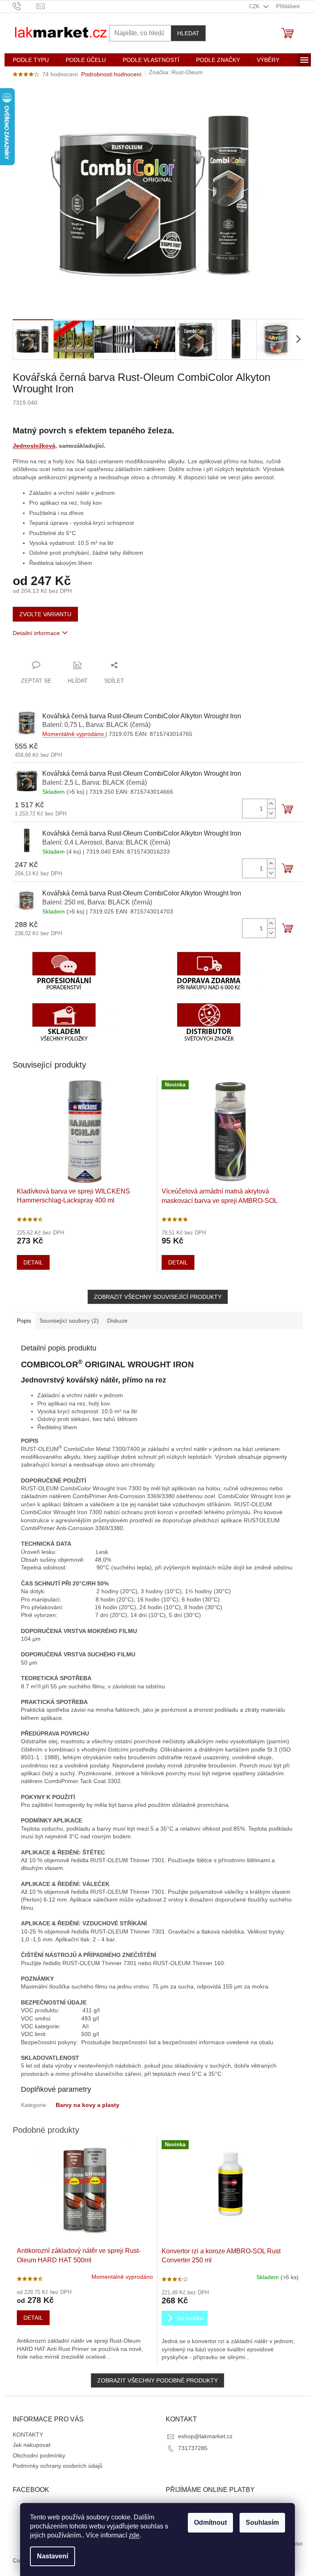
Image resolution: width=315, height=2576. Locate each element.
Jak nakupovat (32, 2445)
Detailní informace (36, 633)
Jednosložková (34, 446)
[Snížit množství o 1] (271, 813)
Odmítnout (210, 2522)
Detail (33, 1262)
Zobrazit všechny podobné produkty (157, 2380)
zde (134, 2535)
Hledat (188, 33)
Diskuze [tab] (117, 1321)
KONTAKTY (28, 2435)
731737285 (193, 2448)
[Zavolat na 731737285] (25, 6)
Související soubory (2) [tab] (69, 1321)
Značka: (176, 72)
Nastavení (52, 2556)
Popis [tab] (24, 1321)
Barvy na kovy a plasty (88, 2105)
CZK (255, 6)
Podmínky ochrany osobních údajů (58, 2466)
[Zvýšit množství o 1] (271, 804)
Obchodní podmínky (39, 2455)
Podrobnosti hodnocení (111, 74)
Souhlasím (262, 2522)
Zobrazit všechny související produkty (158, 1297)
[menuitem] (31, 60)
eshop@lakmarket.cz (205, 2436)
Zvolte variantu (45, 614)
